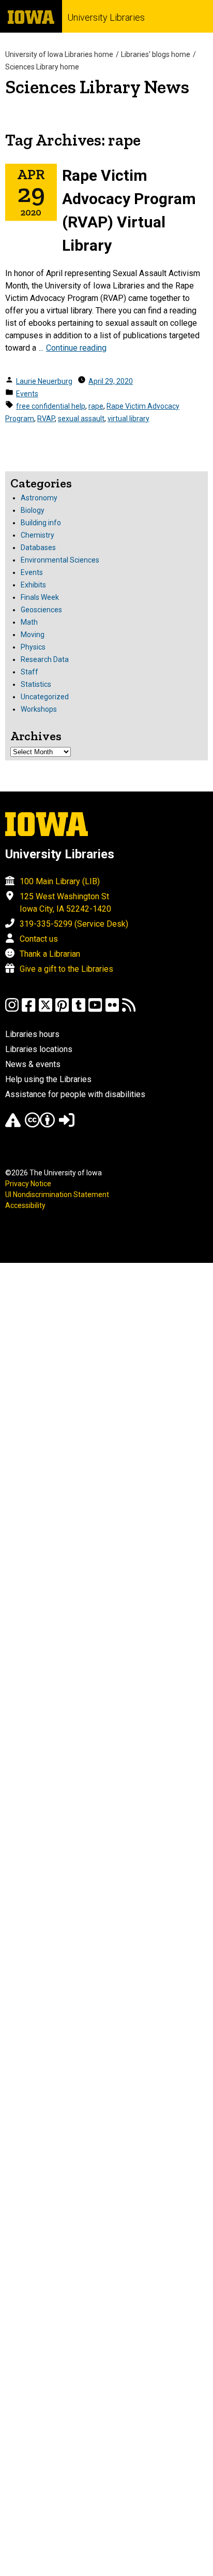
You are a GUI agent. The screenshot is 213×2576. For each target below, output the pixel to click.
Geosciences (41, 610)
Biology (33, 510)
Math (29, 622)
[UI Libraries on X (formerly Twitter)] (45, 1010)
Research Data (45, 659)
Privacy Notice (28, 1184)
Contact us (39, 939)
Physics (33, 647)
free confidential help (51, 406)
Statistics (36, 684)
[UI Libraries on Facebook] (28, 1010)
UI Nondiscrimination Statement (57, 1195)
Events (27, 394)
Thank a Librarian (50, 954)
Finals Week (40, 597)
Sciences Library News (97, 87)
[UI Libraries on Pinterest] (62, 1010)
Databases (38, 548)
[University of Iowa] (31, 16)
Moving (33, 635)
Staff (29, 672)
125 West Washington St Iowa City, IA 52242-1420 (65, 903)
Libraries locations (39, 1049)
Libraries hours (32, 1034)
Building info (41, 523)
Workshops (39, 709)
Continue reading (76, 348)
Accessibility (25, 1205)
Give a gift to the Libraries (66, 969)
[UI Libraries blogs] (129, 1010)
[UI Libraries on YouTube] (95, 1010)
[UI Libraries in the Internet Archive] (13, 1125)
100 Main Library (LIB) (60, 881)
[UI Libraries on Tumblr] (79, 1010)
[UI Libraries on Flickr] (112, 1010)
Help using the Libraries (48, 1079)
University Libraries (106, 17)
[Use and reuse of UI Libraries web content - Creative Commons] (40, 1125)
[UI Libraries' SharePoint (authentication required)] (67, 1125)
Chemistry (37, 535)
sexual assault (81, 419)
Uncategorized (45, 697)
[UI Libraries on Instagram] (12, 1010)
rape (96, 406)
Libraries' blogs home (156, 54)
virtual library (128, 419)
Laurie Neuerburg (44, 381)
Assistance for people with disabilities (75, 1094)
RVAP (46, 419)
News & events (33, 1064)
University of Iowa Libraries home (59, 54)
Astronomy (39, 498)
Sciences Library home (42, 67)
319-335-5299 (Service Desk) (74, 924)
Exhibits (33, 585)
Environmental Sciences (60, 560)
